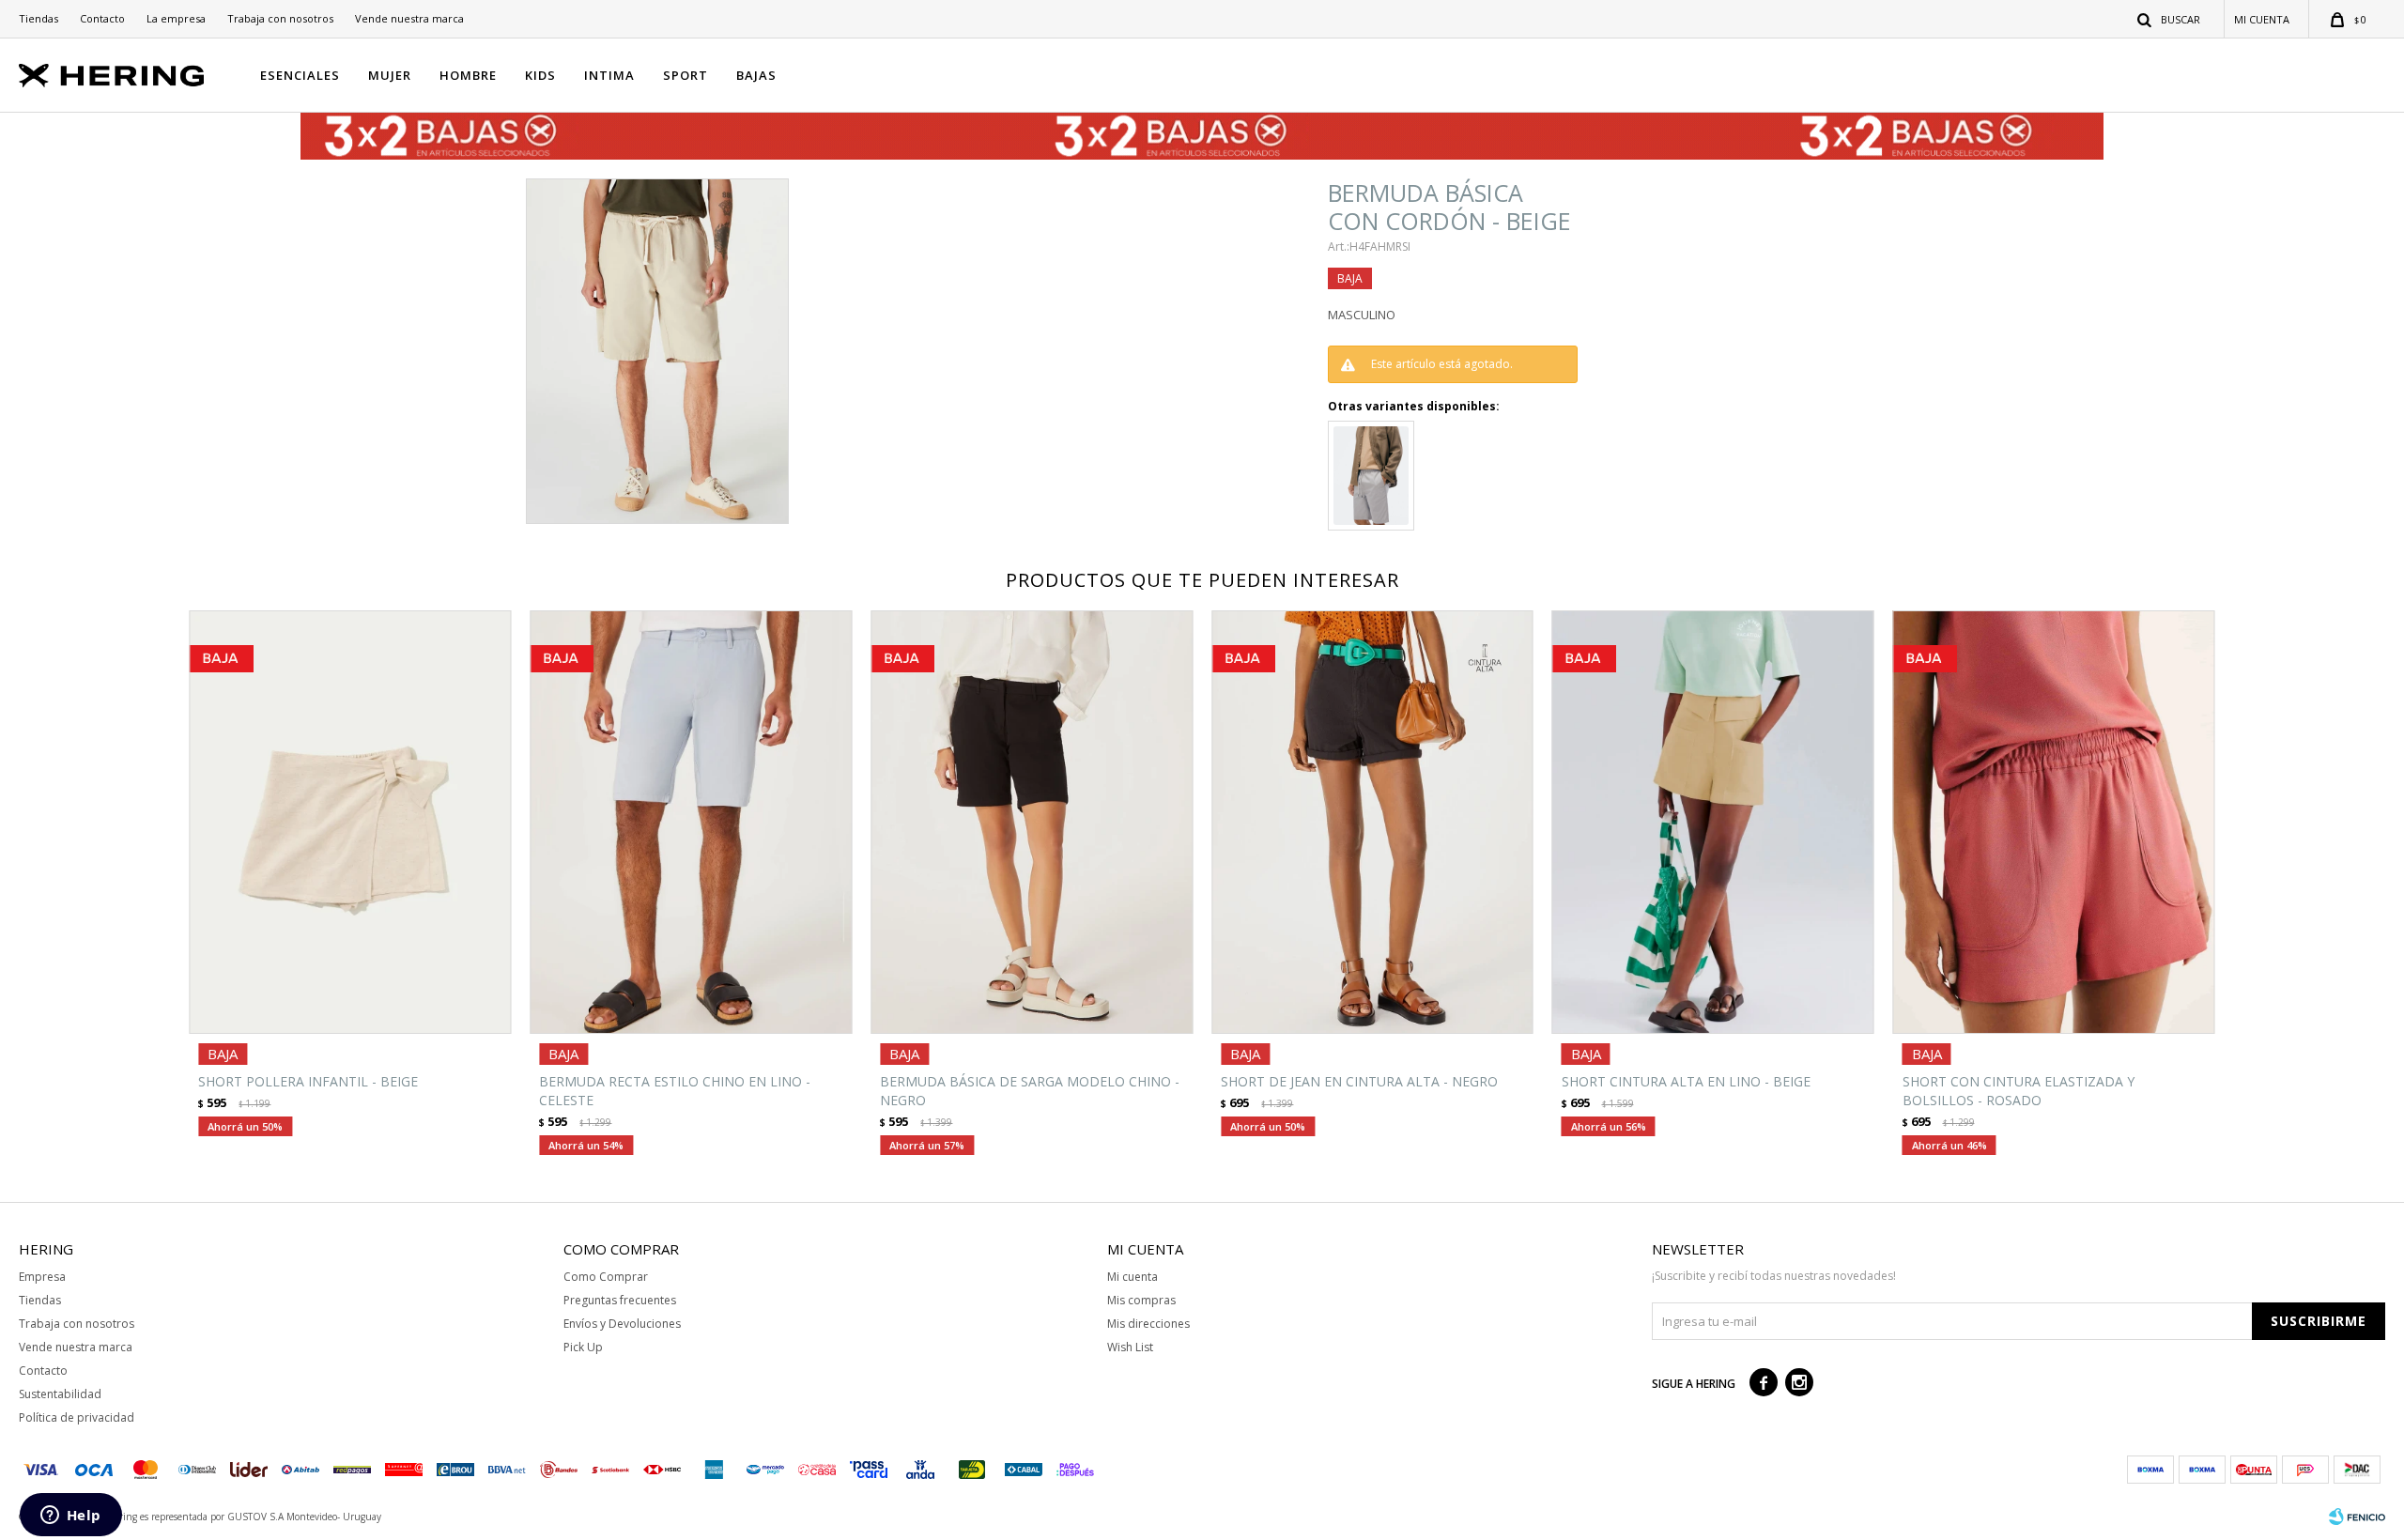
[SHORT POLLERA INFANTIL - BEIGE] (350, 822)
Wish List (1130, 1347)
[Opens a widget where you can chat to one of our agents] (70, 1517)
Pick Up (583, 1347)
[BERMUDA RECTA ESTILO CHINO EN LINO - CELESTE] (691, 822)
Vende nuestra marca (409, 18)
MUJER (390, 75)
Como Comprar (606, 1277)
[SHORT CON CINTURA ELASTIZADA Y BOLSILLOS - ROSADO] (2054, 822)
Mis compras (1141, 1300)
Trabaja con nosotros (280, 18)
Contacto (102, 18)
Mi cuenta (1133, 1277)
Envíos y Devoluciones (622, 1324)
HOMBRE (468, 75)
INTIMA (609, 75)
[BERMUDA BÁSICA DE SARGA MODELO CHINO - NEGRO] (1032, 822)
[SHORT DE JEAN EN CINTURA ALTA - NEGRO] (1372, 822)
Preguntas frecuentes (620, 1300)
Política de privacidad (77, 1417)
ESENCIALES (300, 75)
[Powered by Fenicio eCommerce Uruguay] (2357, 1517)
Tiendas (39, 18)
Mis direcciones (1148, 1324)
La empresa (176, 18)
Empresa (42, 1277)
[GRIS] (1371, 476)
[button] (2170, 19)
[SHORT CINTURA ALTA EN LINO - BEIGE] (1713, 822)
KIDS (540, 75)
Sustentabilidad (60, 1394)
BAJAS (756, 75)
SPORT (686, 75)
